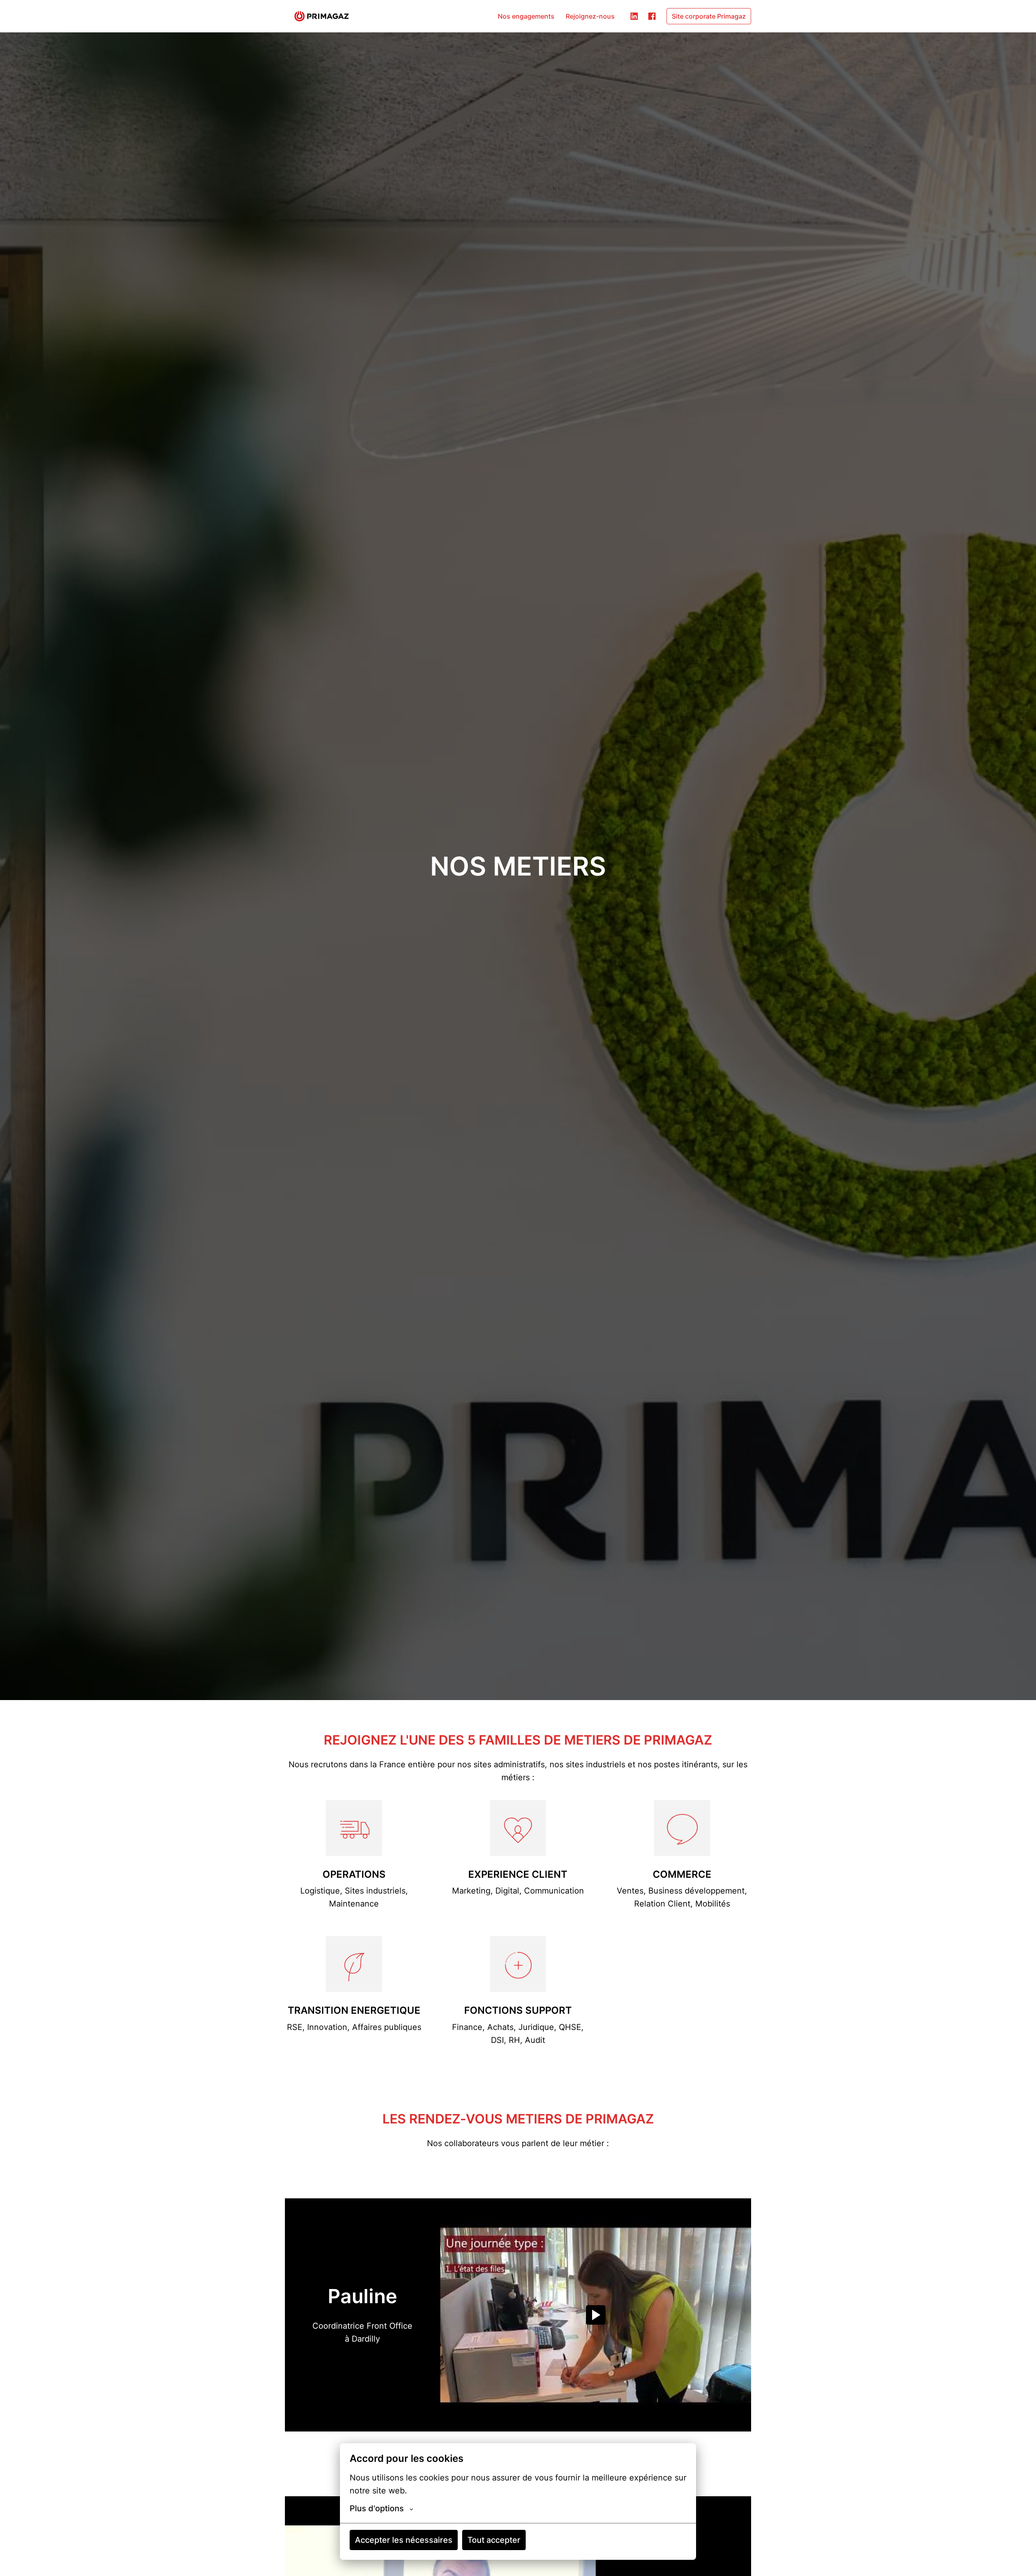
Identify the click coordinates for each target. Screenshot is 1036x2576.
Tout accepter (494, 2540)
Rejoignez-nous (590, 16)
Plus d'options (377, 2508)
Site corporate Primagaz (709, 16)
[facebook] (652, 16)
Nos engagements (526, 16)
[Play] (596, 2315)
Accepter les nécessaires (404, 2540)
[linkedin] (634, 16)
